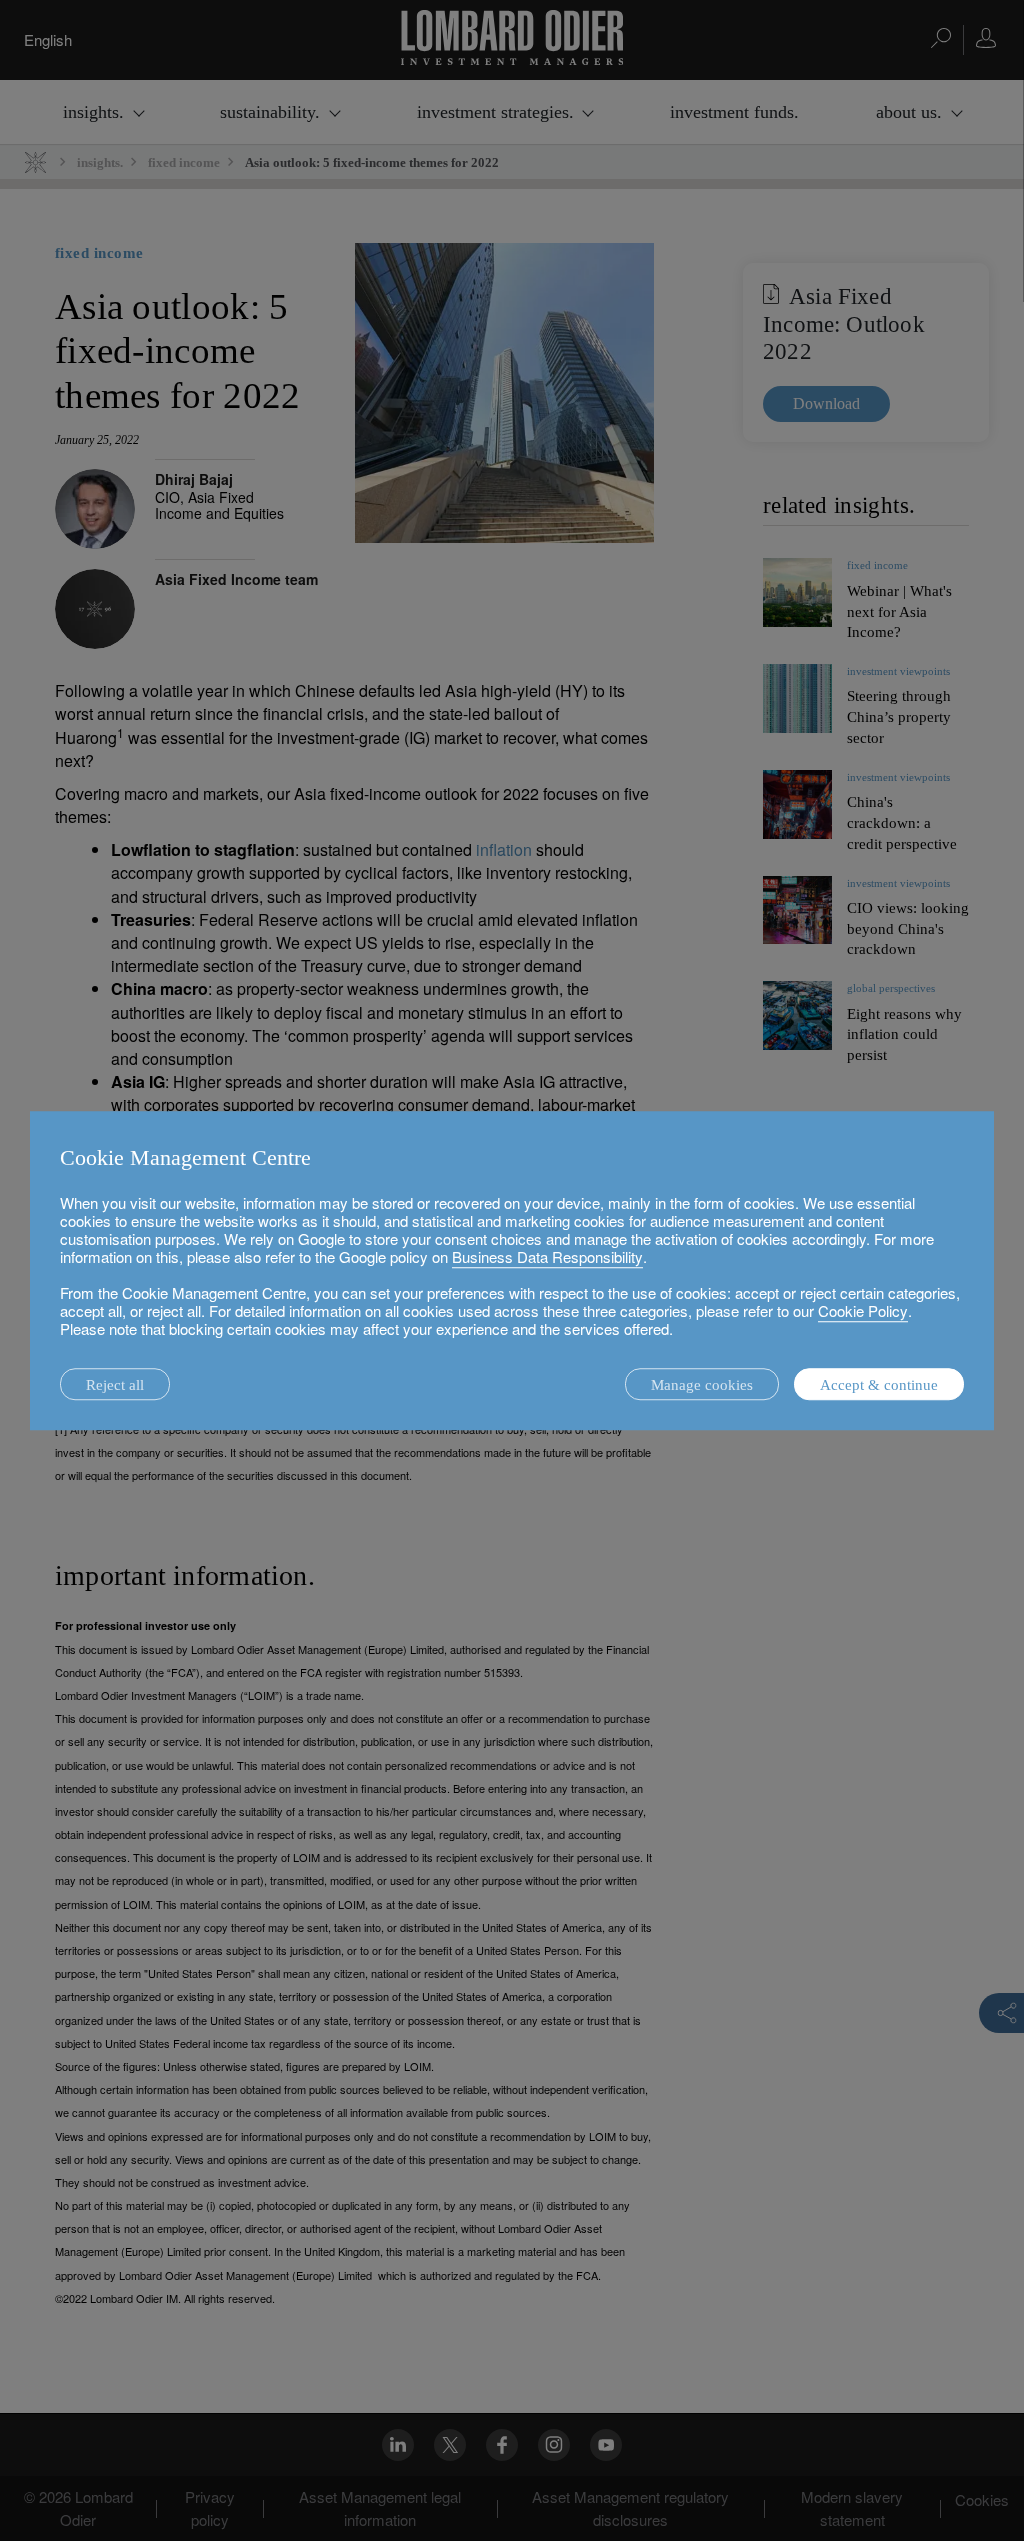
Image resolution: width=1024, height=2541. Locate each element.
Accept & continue (879, 1385)
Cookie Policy (863, 1310)
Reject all (115, 1385)
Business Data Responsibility (547, 1256)
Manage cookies (702, 1385)
